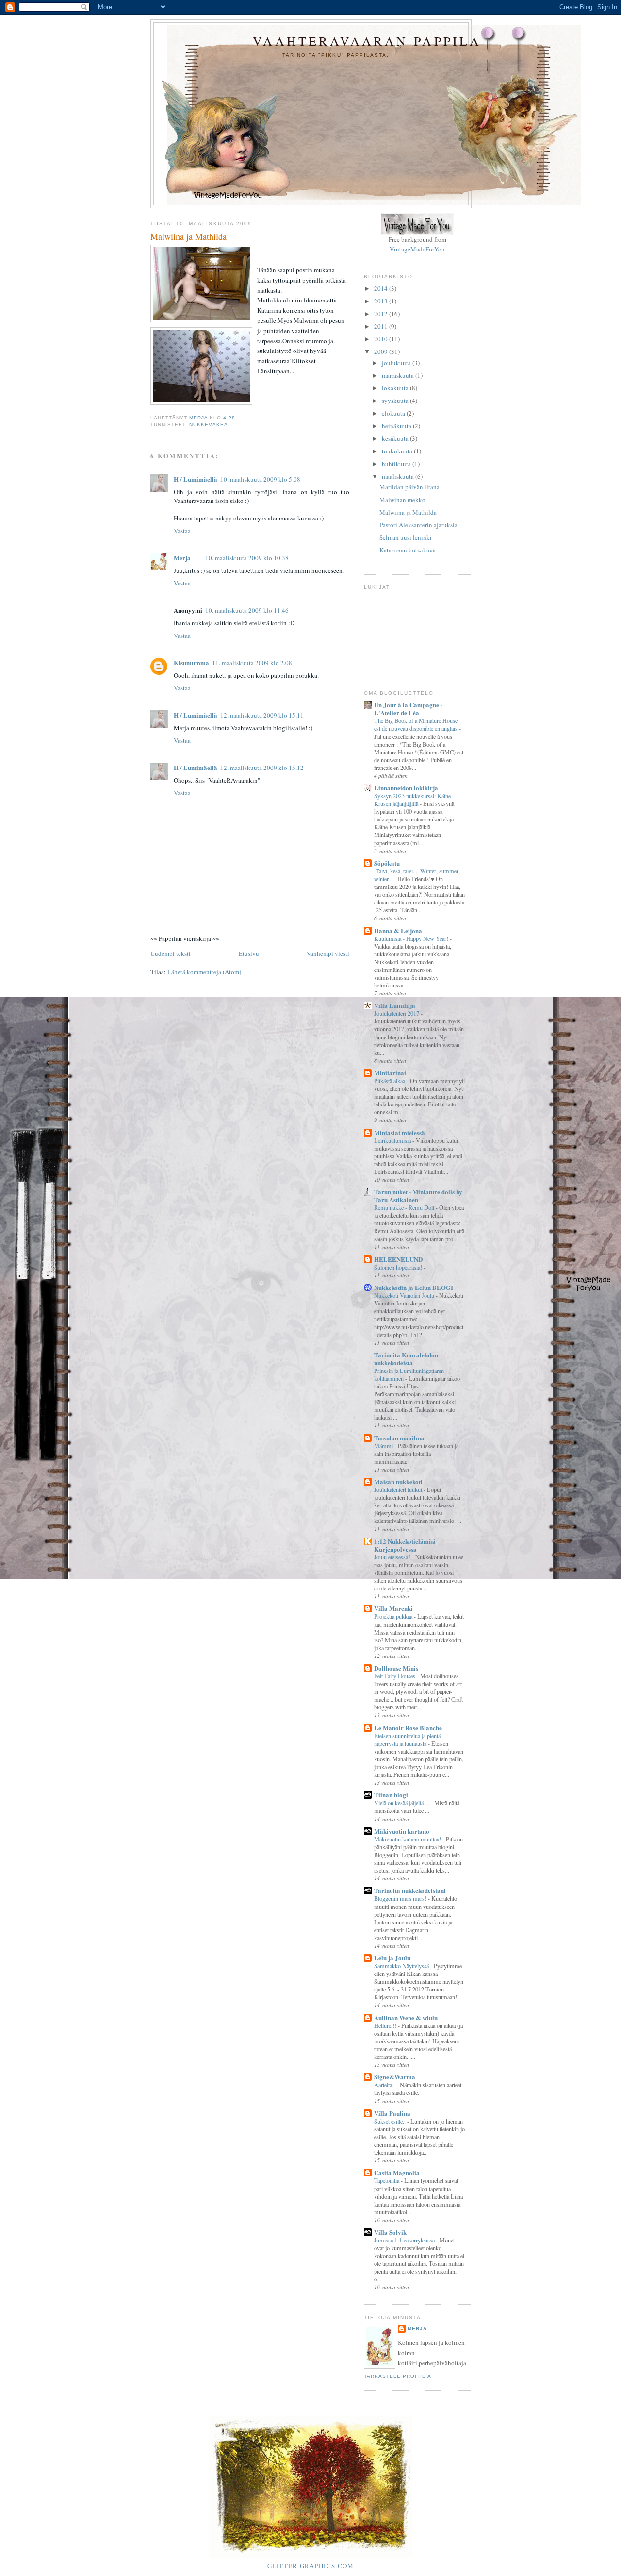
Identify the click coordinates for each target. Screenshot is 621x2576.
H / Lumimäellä (196, 479)
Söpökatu (387, 863)
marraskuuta (399, 375)
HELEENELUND (398, 1259)
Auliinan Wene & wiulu (406, 2017)
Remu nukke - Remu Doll (405, 1207)
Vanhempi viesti (328, 953)
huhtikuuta (397, 464)
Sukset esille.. (391, 2121)
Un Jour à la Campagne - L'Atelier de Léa (408, 709)
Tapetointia (387, 2180)
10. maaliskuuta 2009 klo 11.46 (247, 610)
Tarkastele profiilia (398, 2376)
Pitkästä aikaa (390, 1081)
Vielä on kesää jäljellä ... (402, 1803)
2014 (382, 288)
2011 (382, 326)
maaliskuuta (399, 476)
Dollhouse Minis (396, 1668)
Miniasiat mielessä (400, 1132)
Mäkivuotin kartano (402, 1831)
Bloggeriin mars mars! (401, 1898)
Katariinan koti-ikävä (408, 550)
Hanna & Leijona (398, 930)
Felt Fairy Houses (395, 1676)
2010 (382, 339)
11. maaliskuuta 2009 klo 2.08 (252, 663)
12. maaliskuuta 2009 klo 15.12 (262, 768)
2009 (382, 351)
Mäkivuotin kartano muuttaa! (408, 1839)
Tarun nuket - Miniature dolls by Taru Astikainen (418, 1196)
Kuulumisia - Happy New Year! (412, 938)
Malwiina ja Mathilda (408, 512)
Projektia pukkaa (394, 1616)
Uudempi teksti (171, 953)
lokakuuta (396, 388)
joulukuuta (397, 363)
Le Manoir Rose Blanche (408, 1728)
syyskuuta (396, 401)
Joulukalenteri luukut (399, 1489)
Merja (182, 558)
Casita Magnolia (397, 2172)
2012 (382, 314)
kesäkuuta (396, 438)
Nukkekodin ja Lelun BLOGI (414, 1287)
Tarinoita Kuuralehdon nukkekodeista (406, 1359)
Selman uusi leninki (406, 537)
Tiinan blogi (391, 1795)
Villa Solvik (390, 2232)
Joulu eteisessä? (393, 1557)
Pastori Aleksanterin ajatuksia (418, 525)
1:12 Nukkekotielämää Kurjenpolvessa (405, 1545)
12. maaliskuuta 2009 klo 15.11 (262, 715)
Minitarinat (390, 1073)
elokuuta (394, 413)
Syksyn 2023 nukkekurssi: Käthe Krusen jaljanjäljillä (412, 800)
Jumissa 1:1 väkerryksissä (405, 2240)
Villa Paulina (392, 2113)
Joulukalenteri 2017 (397, 1013)
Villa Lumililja (395, 1005)
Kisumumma (191, 662)
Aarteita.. (385, 2085)
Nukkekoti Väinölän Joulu (405, 1295)
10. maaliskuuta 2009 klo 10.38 (247, 558)
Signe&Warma (395, 2077)
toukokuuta (398, 451)
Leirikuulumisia (393, 1140)
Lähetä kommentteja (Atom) (204, 972)
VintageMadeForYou (417, 249)
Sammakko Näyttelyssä (402, 1966)
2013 (382, 301)
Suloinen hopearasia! (399, 1267)
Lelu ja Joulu (392, 1958)
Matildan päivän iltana (409, 487)
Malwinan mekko (402, 500)
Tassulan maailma (399, 1438)
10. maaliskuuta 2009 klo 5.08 (260, 479)
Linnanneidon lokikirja (406, 788)
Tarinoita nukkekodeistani (410, 1890)
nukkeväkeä (209, 425)
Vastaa (182, 531)
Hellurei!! (386, 2025)
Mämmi (384, 1446)
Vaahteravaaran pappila (367, 41)
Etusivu (249, 953)
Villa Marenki (393, 1608)
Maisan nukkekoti (398, 1481)
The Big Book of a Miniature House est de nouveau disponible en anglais (417, 724)
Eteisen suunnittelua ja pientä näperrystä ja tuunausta (407, 1740)
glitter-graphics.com (311, 2566)
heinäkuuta (397, 426)
